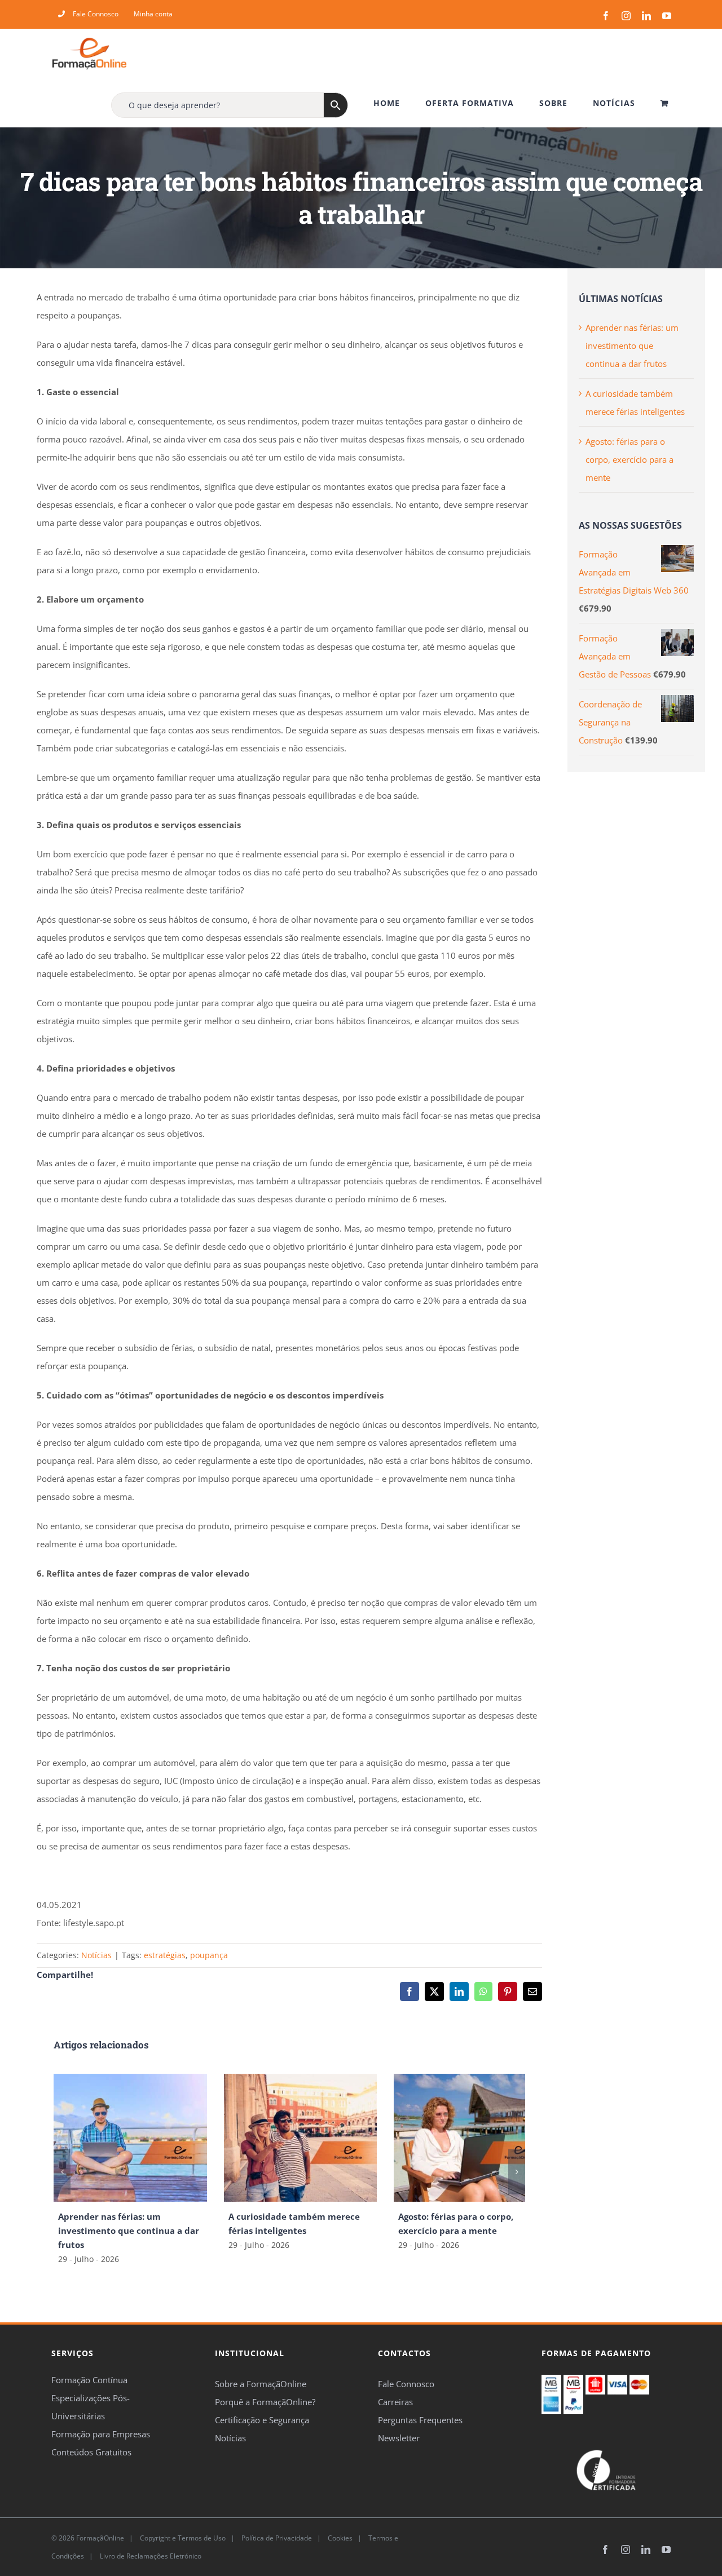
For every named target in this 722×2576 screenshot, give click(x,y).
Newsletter (399, 2438)
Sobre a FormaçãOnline (261, 2384)
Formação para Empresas (101, 2434)
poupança (209, 1955)
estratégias (165, 1955)
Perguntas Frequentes (420, 2420)
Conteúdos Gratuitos (91, 2452)
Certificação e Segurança (262, 2420)
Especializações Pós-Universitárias (91, 2407)
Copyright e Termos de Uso (182, 2537)
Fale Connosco (406, 2384)
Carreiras (395, 2402)
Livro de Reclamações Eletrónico (150, 2555)
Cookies (339, 2537)
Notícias (96, 1955)
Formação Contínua (89, 2380)
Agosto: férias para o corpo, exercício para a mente (629, 459)
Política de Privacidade (276, 2537)
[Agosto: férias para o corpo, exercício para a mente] (470, 2079)
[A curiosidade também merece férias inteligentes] (301, 2079)
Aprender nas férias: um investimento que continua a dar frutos (129, 2230)
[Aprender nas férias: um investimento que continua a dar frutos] (130, 2079)
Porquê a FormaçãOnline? (265, 2402)
